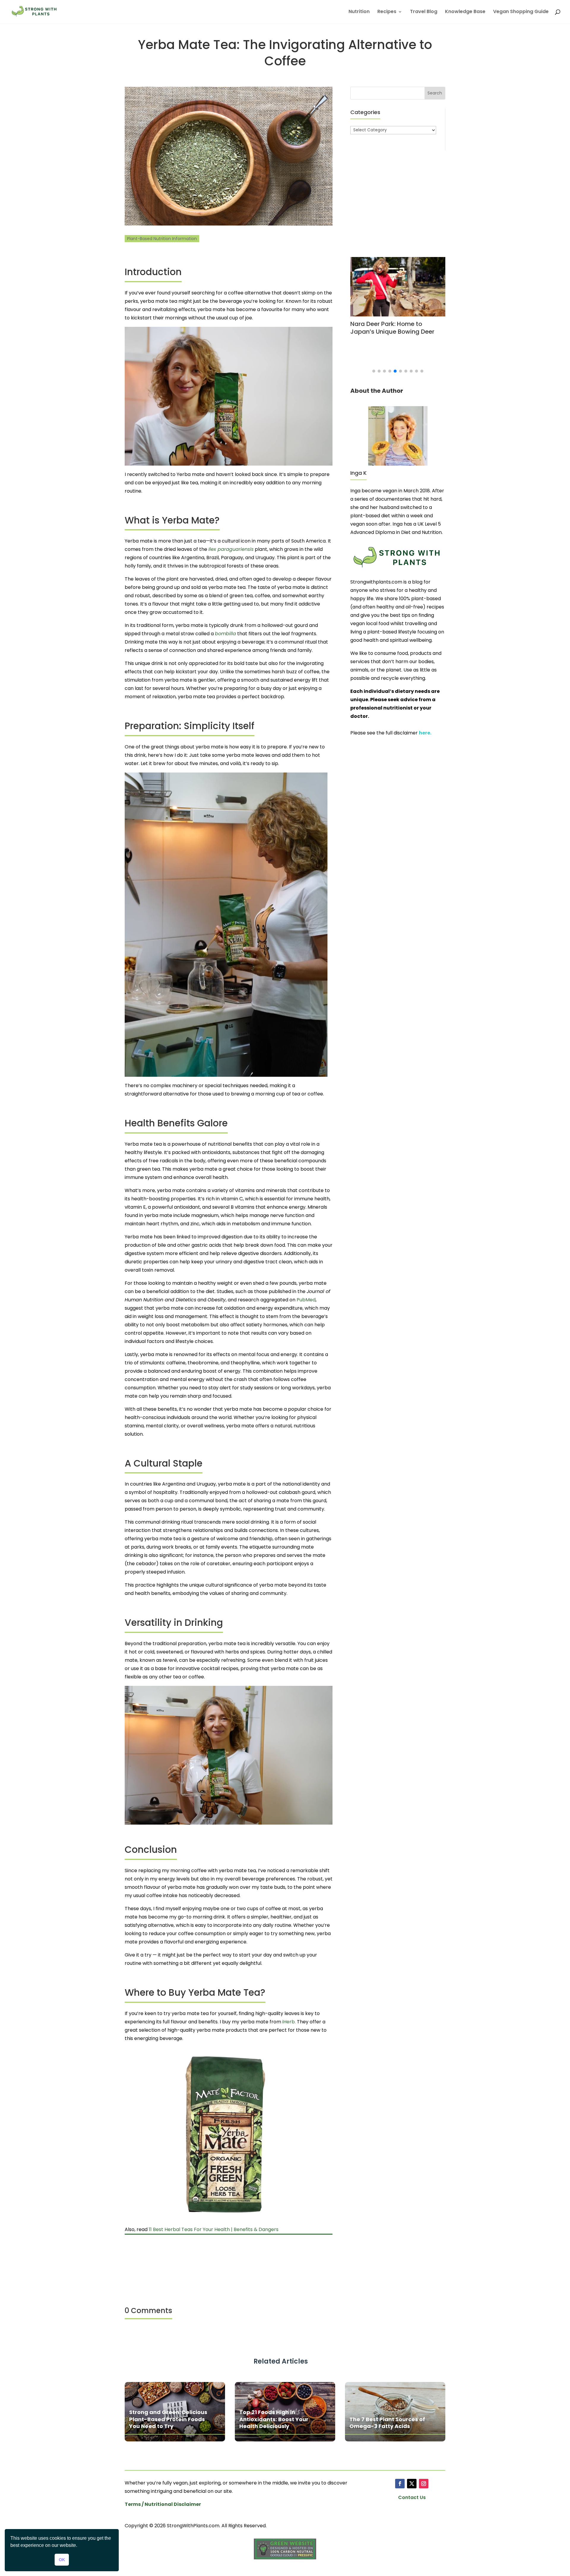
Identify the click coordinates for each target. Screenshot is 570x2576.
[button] (374, 371)
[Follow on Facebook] (400, 2484)
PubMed (306, 1300)
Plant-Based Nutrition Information (162, 239)
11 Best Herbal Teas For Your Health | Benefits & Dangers (214, 2229)
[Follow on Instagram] (424, 2484)
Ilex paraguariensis (231, 549)
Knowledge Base (465, 12)
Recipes (387, 12)
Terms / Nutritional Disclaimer (163, 2504)
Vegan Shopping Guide (521, 12)
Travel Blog (424, 12)
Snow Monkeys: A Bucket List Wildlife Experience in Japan (398, 328)
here (425, 733)
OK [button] (62, 2560)
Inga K (358, 473)
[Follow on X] (412, 2484)
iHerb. (289, 2022)
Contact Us (412, 2497)
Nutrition (359, 12)
